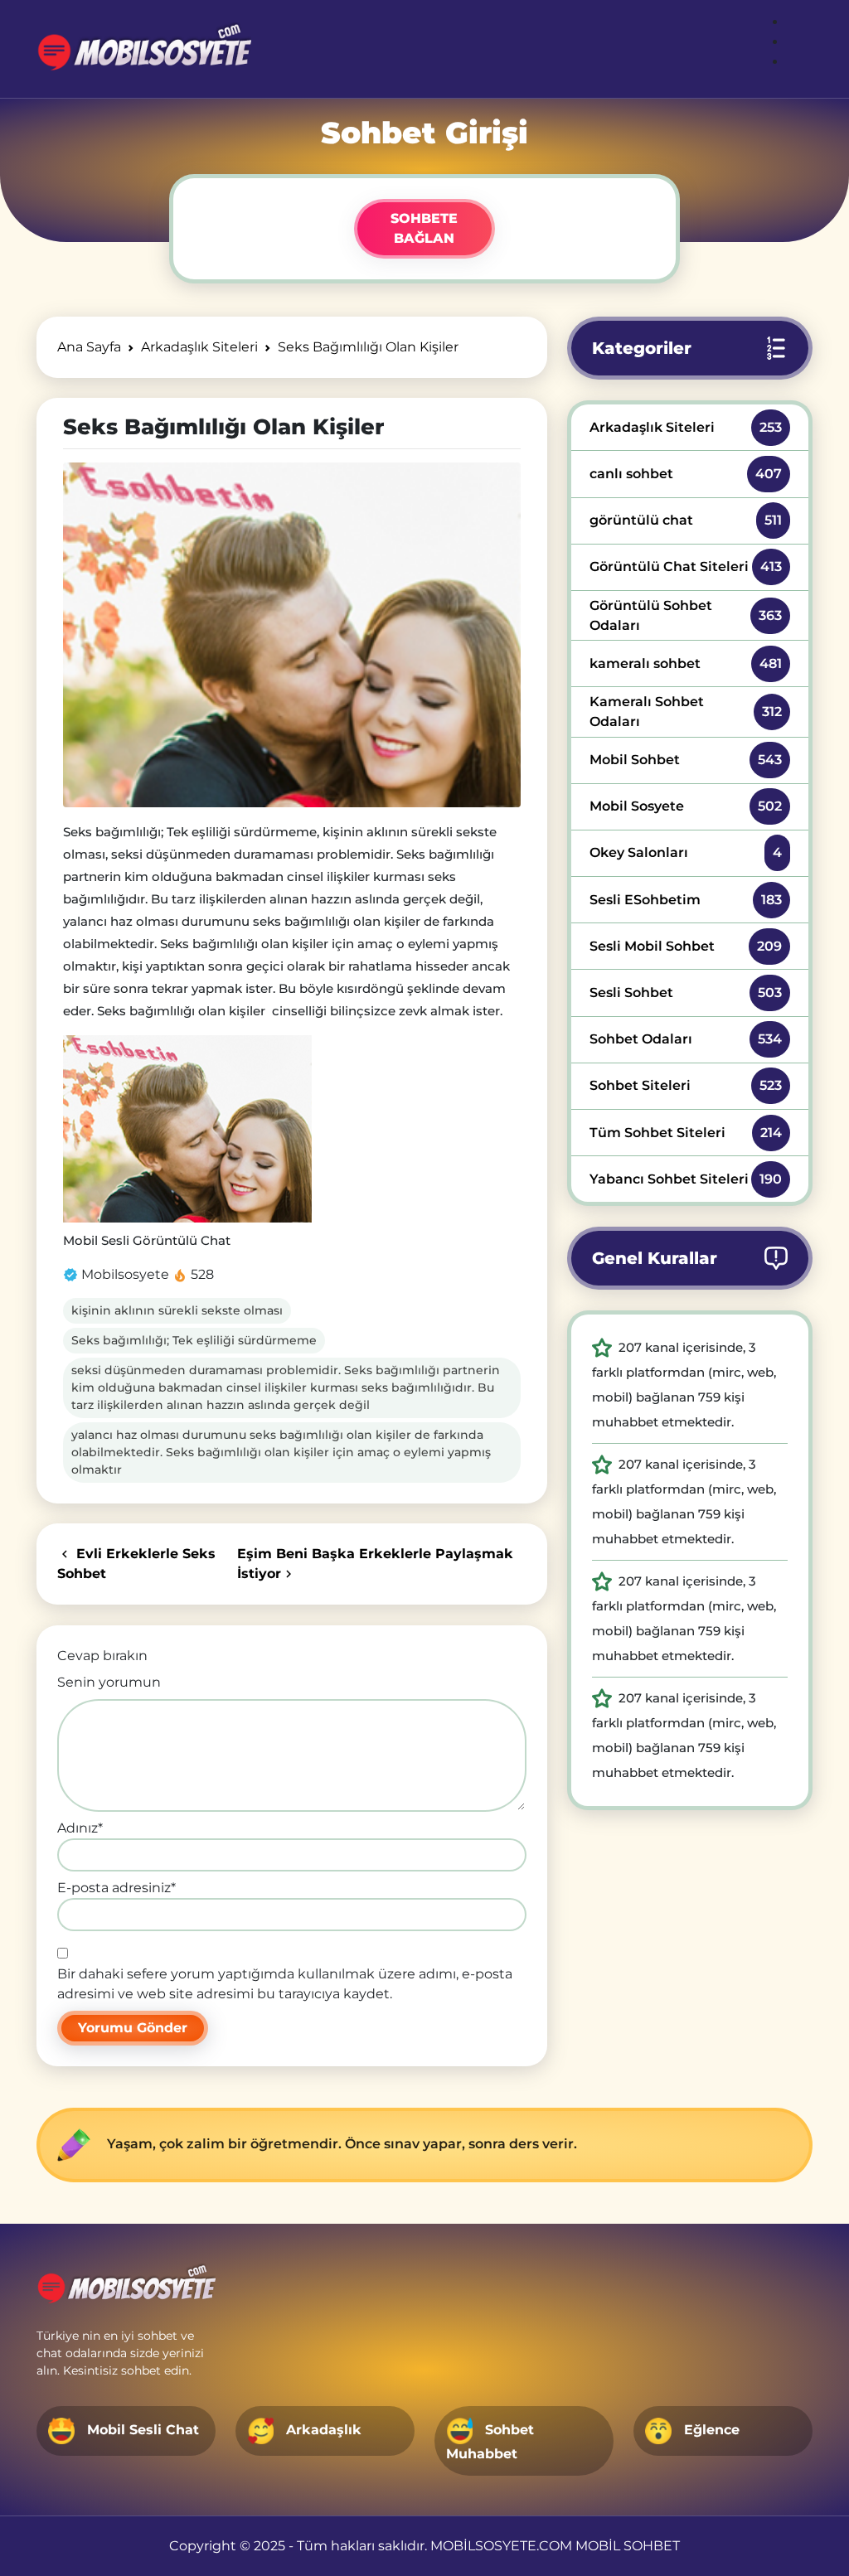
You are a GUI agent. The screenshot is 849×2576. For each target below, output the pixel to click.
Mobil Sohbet (685, 760)
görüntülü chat (685, 520)
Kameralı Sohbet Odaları (685, 712)
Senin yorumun (109, 1682)
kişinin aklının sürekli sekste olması (177, 1310)
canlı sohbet (685, 474)
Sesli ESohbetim (685, 900)
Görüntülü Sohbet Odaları (685, 615)
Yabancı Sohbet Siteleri (685, 1179)
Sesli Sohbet (685, 993)
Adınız (80, 1828)
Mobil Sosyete (685, 806)
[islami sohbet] (144, 49)
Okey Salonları (685, 852)
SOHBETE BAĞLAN (424, 228)
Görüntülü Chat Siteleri (685, 567)
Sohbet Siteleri (685, 1085)
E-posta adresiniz (116, 1888)
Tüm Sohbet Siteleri (685, 1133)
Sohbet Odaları (685, 1039)
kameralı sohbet (685, 663)
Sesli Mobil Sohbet (685, 946)
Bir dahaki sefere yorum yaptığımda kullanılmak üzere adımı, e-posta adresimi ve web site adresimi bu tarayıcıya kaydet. (285, 1984)
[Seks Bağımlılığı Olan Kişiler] (292, 635)
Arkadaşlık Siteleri (685, 427)
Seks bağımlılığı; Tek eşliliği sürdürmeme (194, 1340)
